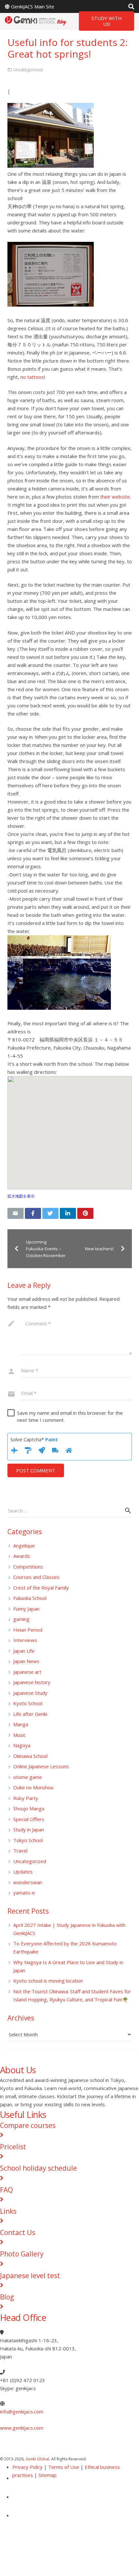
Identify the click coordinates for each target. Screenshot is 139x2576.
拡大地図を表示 (21, 1196)
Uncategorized (30, 1861)
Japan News (26, 1661)
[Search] (131, 6)
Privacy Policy (27, 2467)
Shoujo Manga (29, 1808)
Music (20, 1735)
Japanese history (32, 1682)
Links (8, 2211)
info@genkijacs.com (22, 2412)
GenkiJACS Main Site (33, 6)
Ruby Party (26, 1798)
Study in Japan (29, 1829)
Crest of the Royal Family (41, 1588)
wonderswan (28, 1882)
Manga (21, 1724)
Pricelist (13, 2147)
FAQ (6, 2190)
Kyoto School (28, 1703)
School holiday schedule (38, 2168)
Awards (22, 1556)
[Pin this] (85, 1213)
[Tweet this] (50, 1213)
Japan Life (24, 1651)
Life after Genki (30, 1714)
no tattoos (32, 377)
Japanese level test (30, 2276)
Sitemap (48, 2475)
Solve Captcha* (34, 1439)
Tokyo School (28, 1840)
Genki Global (37, 2459)
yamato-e (24, 1893)
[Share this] (33, 1213)
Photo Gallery (22, 2254)
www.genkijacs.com (22, 2428)
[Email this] (16, 1213)
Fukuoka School (30, 1598)
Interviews (25, 1640)
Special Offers (29, 1819)
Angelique (24, 1546)
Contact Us (18, 2233)
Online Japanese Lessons (41, 1766)
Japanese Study (30, 1693)
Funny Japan (26, 1609)
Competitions (28, 1567)
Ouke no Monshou (33, 1787)
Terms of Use (64, 2467)
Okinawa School (30, 1756)
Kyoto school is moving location (48, 1981)
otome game (28, 1777)
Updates (23, 1872)
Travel (20, 1850)
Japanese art (27, 1672)
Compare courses (28, 2125)
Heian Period (28, 1630)
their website (115, 497)
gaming (21, 1619)
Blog (7, 2297)
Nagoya (22, 1745)
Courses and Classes (36, 1577)
